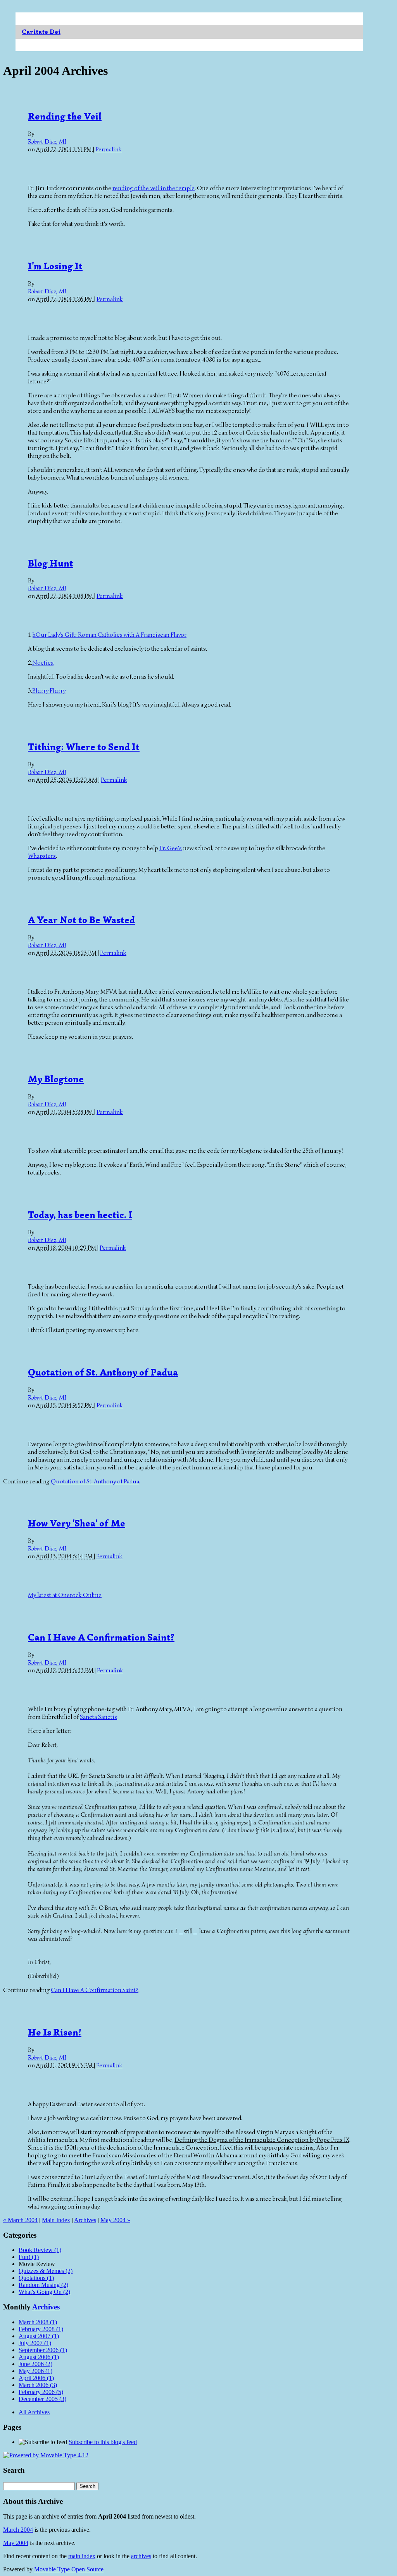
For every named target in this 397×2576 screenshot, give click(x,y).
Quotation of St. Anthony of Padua (103, 1372)
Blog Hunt (51, 563)
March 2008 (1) (38, 2322)
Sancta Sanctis (98, 1717)
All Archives (34, 2412)
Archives (85, 2220)
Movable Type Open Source (69, 2569)
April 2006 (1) (36, 2378)
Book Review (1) (40, 2250)
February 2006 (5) (41, 2392)
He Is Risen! (55, 2032)
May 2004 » (115, 2220)
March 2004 (18, 2530)
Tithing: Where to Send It (84, 747)
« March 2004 (20, 2220)
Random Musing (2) (43, 2285)
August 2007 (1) (39, 2336)
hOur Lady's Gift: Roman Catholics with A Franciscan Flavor (110, 635)
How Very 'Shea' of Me (77, 1523)
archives (141, 2556)
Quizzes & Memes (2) (46, 2271)
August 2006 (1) (39, 2357)
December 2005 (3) (42, 2399)
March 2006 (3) (38, 2385)
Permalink (109, 149)
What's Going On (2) (44, 2292)
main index (82, 2556)
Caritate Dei (41, 32)
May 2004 (16, 2543)
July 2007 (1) (35, 2343)
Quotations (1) (36, 2278)
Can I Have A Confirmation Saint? (101, 1637)
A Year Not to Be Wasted (81, 920)
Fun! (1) (29, 2257)
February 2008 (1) (41, 2329)
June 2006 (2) (35, 2364)
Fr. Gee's (171, 848)
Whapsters (42, 856)
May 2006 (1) (35, 2371)
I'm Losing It (55, 266)
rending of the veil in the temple (154, 188)
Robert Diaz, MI (47, 142)
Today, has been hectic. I (80, 1215)
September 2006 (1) (43, 2350)
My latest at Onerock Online (65, 1595)
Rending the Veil (65, 116)
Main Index (56, 2220)
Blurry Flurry (49, 691)
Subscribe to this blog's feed (103, 2442)
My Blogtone (56, 1079)
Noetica (43, 663)
